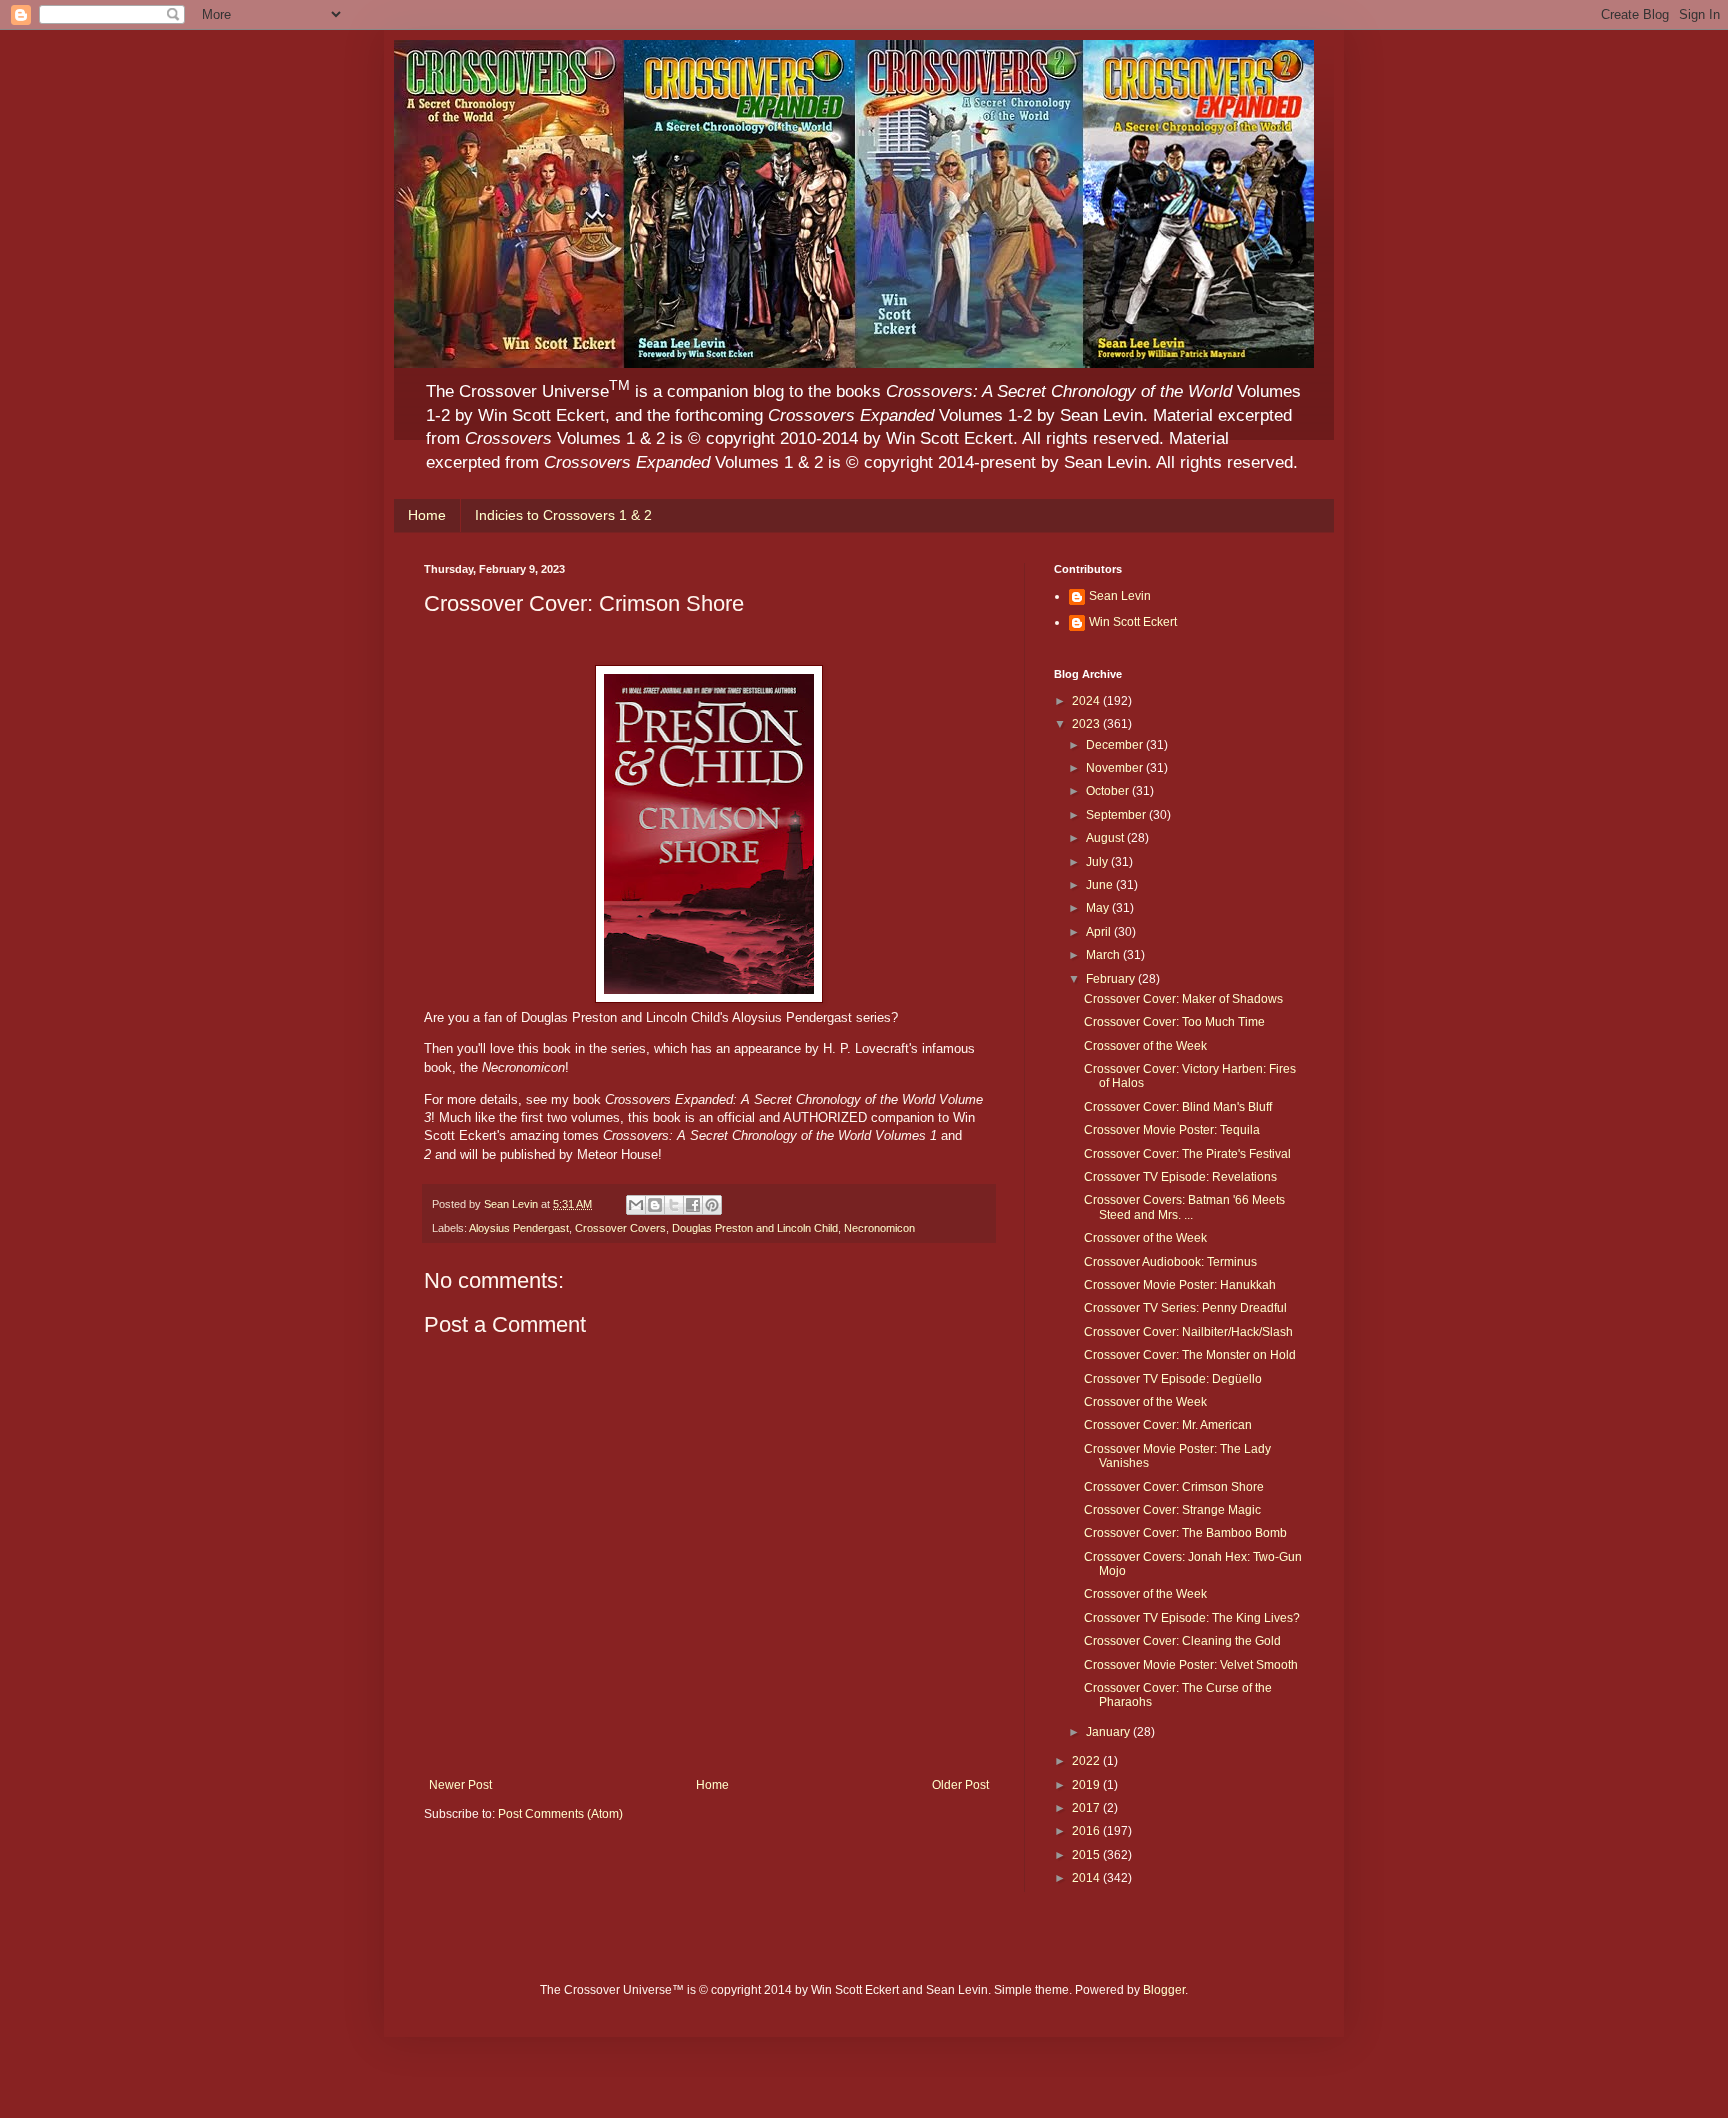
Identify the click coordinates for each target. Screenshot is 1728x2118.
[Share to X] (674, 1205)
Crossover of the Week (1145, 1046)
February (1112, 979)
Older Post (960, 1785)
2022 (1087, 1761)
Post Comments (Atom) (560, 1814)
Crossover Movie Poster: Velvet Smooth (1191, 1665)
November (1116, 768)
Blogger (1164, 1990)
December (1116, 745)
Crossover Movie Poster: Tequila (1172, 1130)
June (1101, 885)
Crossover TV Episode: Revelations (1180, 1177)
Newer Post (460, 1785)
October (1109, 791)
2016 (1087, 1831)
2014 (1087, 1878)
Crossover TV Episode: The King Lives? (1192, 1618)
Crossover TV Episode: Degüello (1173, 1379)
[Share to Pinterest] (712, 1205)
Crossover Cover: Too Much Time (1174, 1022)
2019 (1087, 1785)
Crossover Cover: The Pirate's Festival (1187, 1154)
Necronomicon (879, 1228)
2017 (1087, 1808)
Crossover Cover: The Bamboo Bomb (1185, 1533)
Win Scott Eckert (1133, 622)
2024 (1087, 701)
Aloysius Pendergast (519, 1228)
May (1099, 908)
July (1098, 862)
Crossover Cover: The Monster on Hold (1190, 1355)
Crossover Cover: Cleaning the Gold (1182, 1641)
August (1106, 838)
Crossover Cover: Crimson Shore (1174, 1487)
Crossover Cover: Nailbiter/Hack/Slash (1188, 1332)
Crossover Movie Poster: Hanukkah (1180, 1285)
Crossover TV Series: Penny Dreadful (1185, 1308)
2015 (1087, 1855)
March (1104, 955)
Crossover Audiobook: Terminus (1170, 1262)
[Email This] (636, 1205)
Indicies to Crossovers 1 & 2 (563, 515)
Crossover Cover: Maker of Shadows (1183, 999)
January (1109, 1732)
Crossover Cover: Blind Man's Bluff (1178, 1107)
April (1100, 932)
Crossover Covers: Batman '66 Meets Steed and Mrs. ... (1184, 1207)
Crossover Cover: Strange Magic (1172, 1510)
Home (427, 515)
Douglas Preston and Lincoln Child (755, 1228)
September (1117, 815)
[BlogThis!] (655, 1205)
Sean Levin (1120, 596)
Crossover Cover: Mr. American (1168, 1425)
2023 (1087, 724)
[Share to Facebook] (693, 1205)
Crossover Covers (620, 1228)
